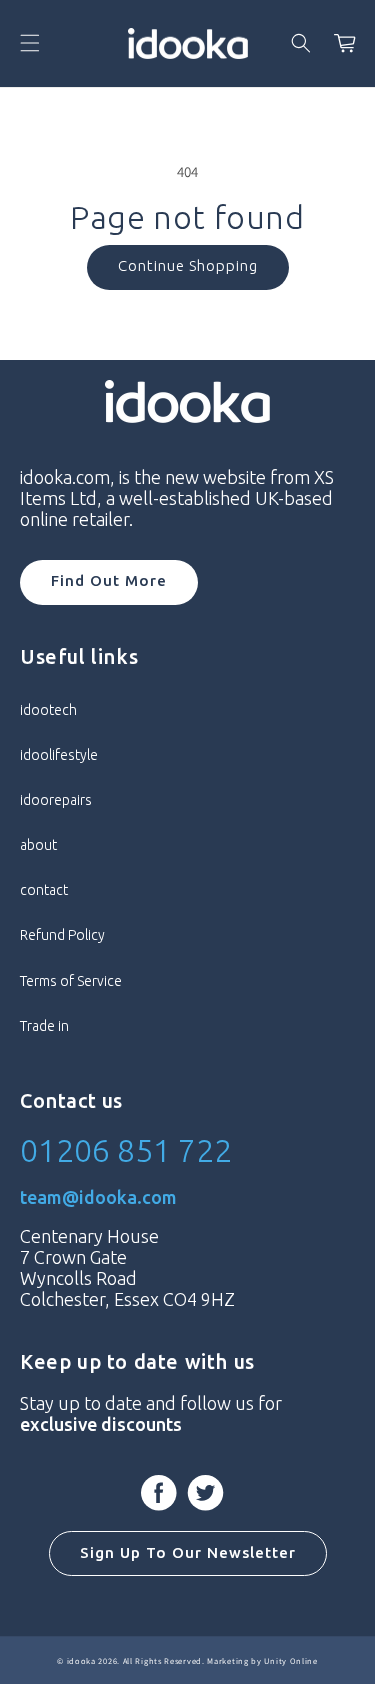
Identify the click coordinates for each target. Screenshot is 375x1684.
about (38, 845)
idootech (48, 710)
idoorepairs (56, 800)
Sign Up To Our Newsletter (188, 1552)
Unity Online (290, 1660)
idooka (81, 1660)
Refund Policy (62, 935)
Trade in (44, 1026)
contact (44, 890)
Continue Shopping (188, 265)
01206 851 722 (126, 1150)
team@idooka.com (98, 1197)
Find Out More (109, 580)
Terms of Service (71, 981)
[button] (30, 43)
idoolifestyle (59, 755)
